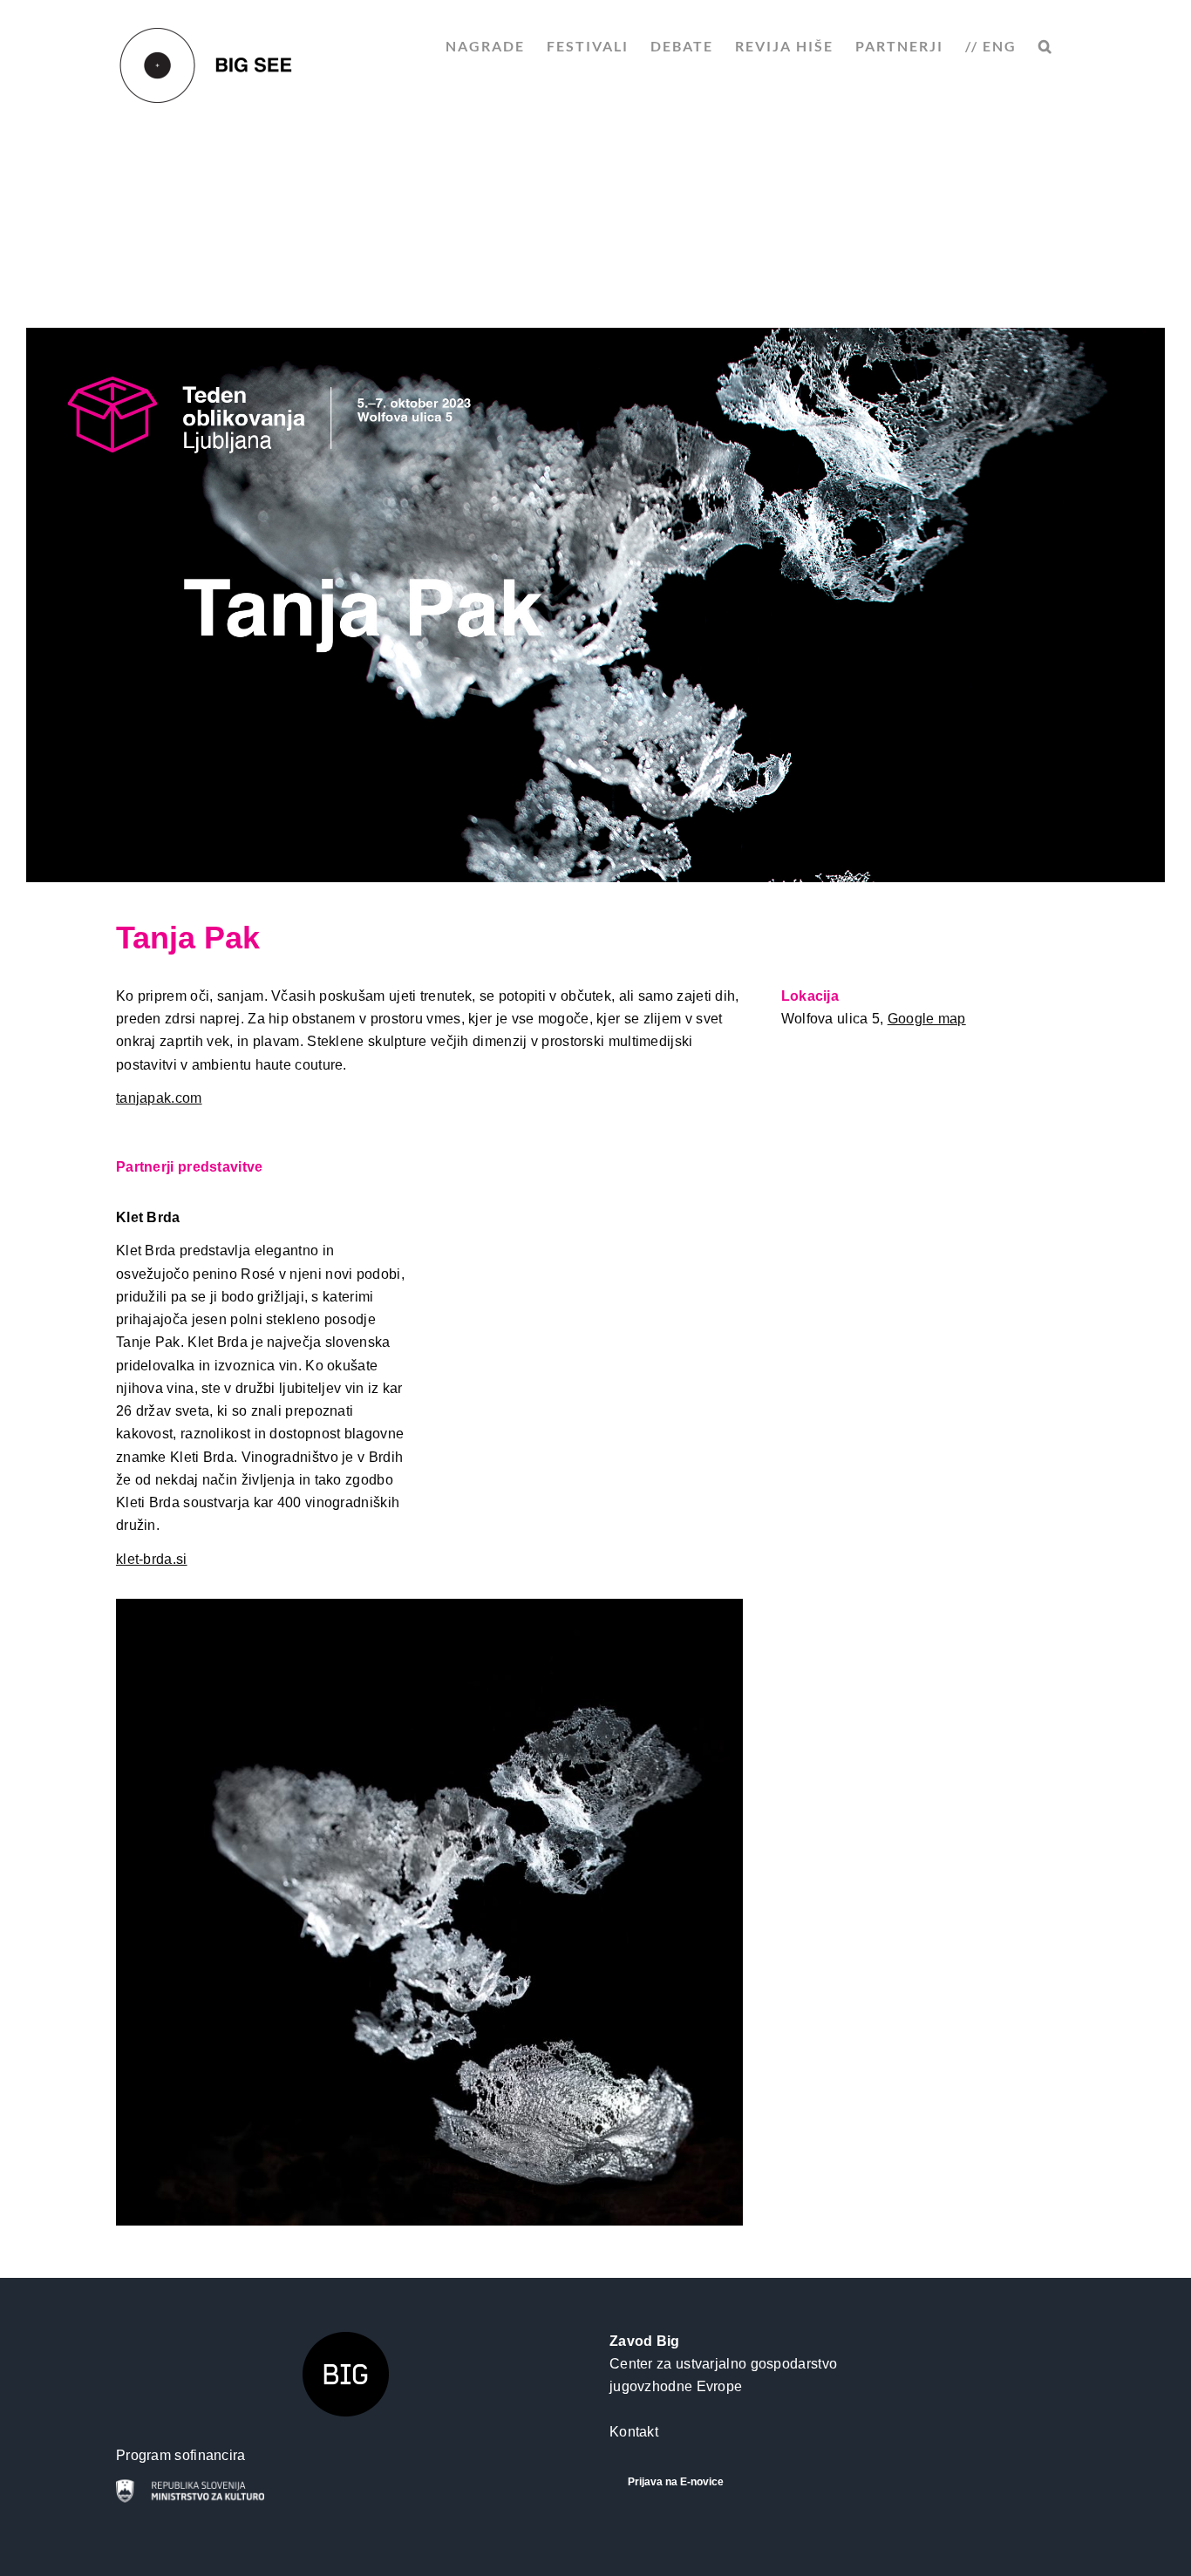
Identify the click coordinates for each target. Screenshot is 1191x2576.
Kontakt (634, 2432)
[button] (1046, 46)
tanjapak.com (159, 1098)
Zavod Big (645, 2341)
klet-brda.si (152, 1559)
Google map (927, 1019)
